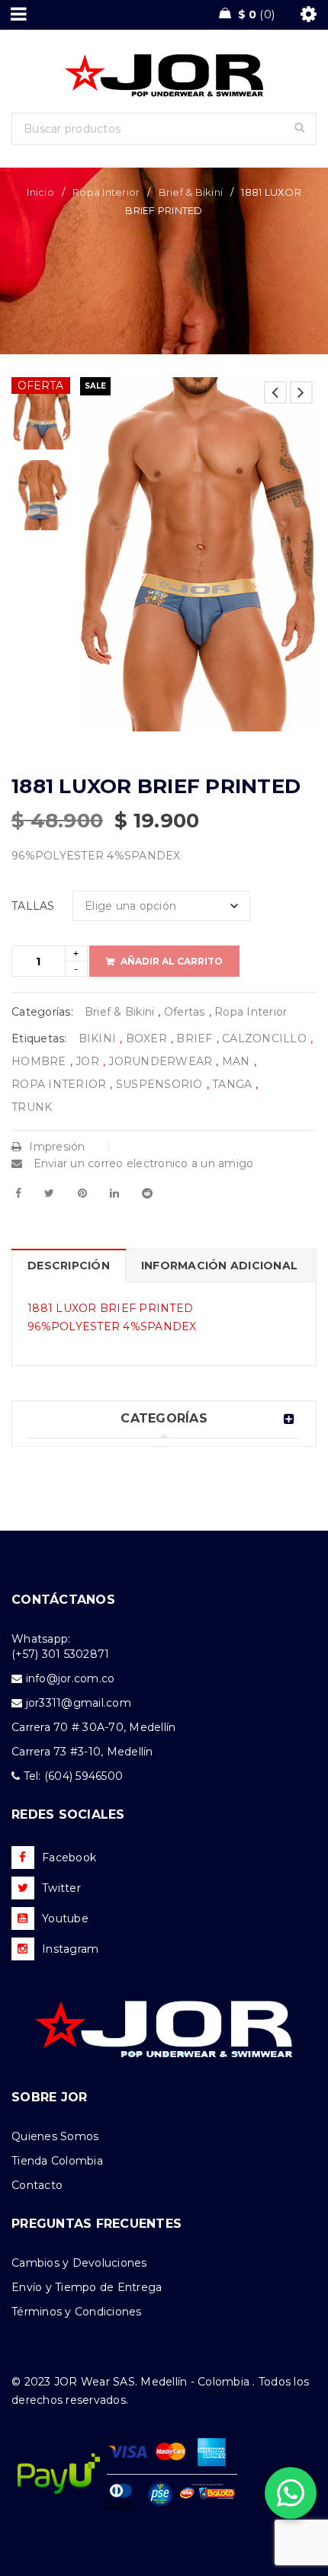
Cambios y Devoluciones (79, 2263)
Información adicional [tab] (219, 1266)
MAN (236, 1061)
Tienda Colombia (57, 2161)
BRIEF (194, 1038)
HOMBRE (39, 1061)
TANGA (232, 1084)
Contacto (37, 2185)
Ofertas (185, 1012)
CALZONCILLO (264, 1038)
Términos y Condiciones (77, 2312)
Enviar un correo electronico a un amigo (141, 1163)
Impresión (57, 1147)
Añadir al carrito (172, 961)
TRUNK (32, 1107)
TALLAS (33, 906)
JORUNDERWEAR (160, 1061)
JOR (87, 1061)
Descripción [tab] (69, 1266)
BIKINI (98, 1038)
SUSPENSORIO (159, 1084)
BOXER (146, 1038)
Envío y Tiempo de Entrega (87, 2287)
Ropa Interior (106, 192)
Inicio (40, 192)
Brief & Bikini (191, 192)
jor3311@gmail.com (79, 1703)
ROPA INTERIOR (59, 1084)
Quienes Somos (55, 2136)
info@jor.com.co (71, 1678)
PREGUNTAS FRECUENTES (96, 2224)
